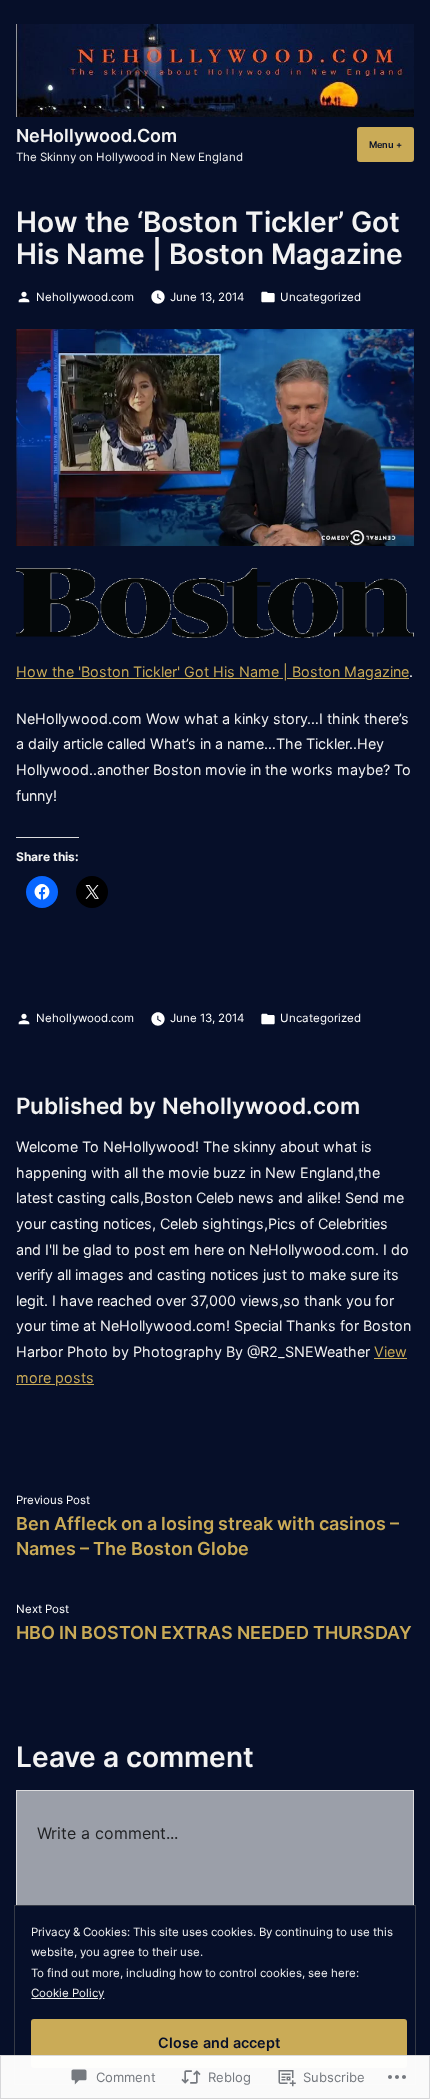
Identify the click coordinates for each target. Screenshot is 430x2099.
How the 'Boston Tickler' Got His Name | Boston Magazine (212, 671)
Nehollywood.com (85, 297)
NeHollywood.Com (96, 135)
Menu (391, 144)
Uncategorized (320, 297)
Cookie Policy (67, 1993)
